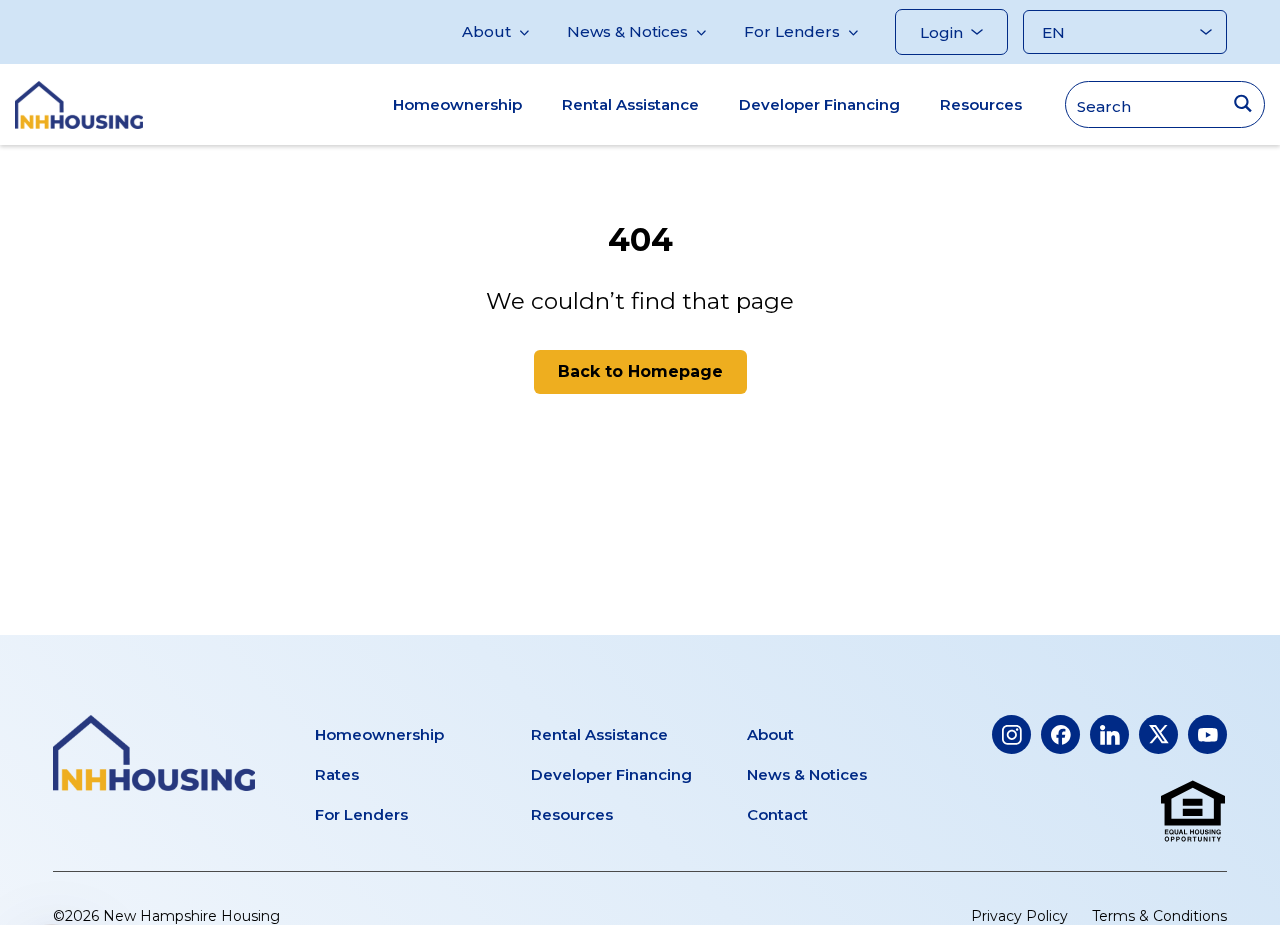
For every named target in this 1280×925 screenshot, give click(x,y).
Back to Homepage (640, 371)
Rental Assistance (630, 104)
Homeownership (457, 104)
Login (941, 32)
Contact (777, 814)
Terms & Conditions (1159, 916)
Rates (337, 774)
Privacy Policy (1019, 916)
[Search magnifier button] (1242, 103)
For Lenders (792, 31)
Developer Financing (819, 104)
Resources (981, 104)
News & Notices (627, 31)
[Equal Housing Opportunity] (1193, 812)
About (486, 31)
